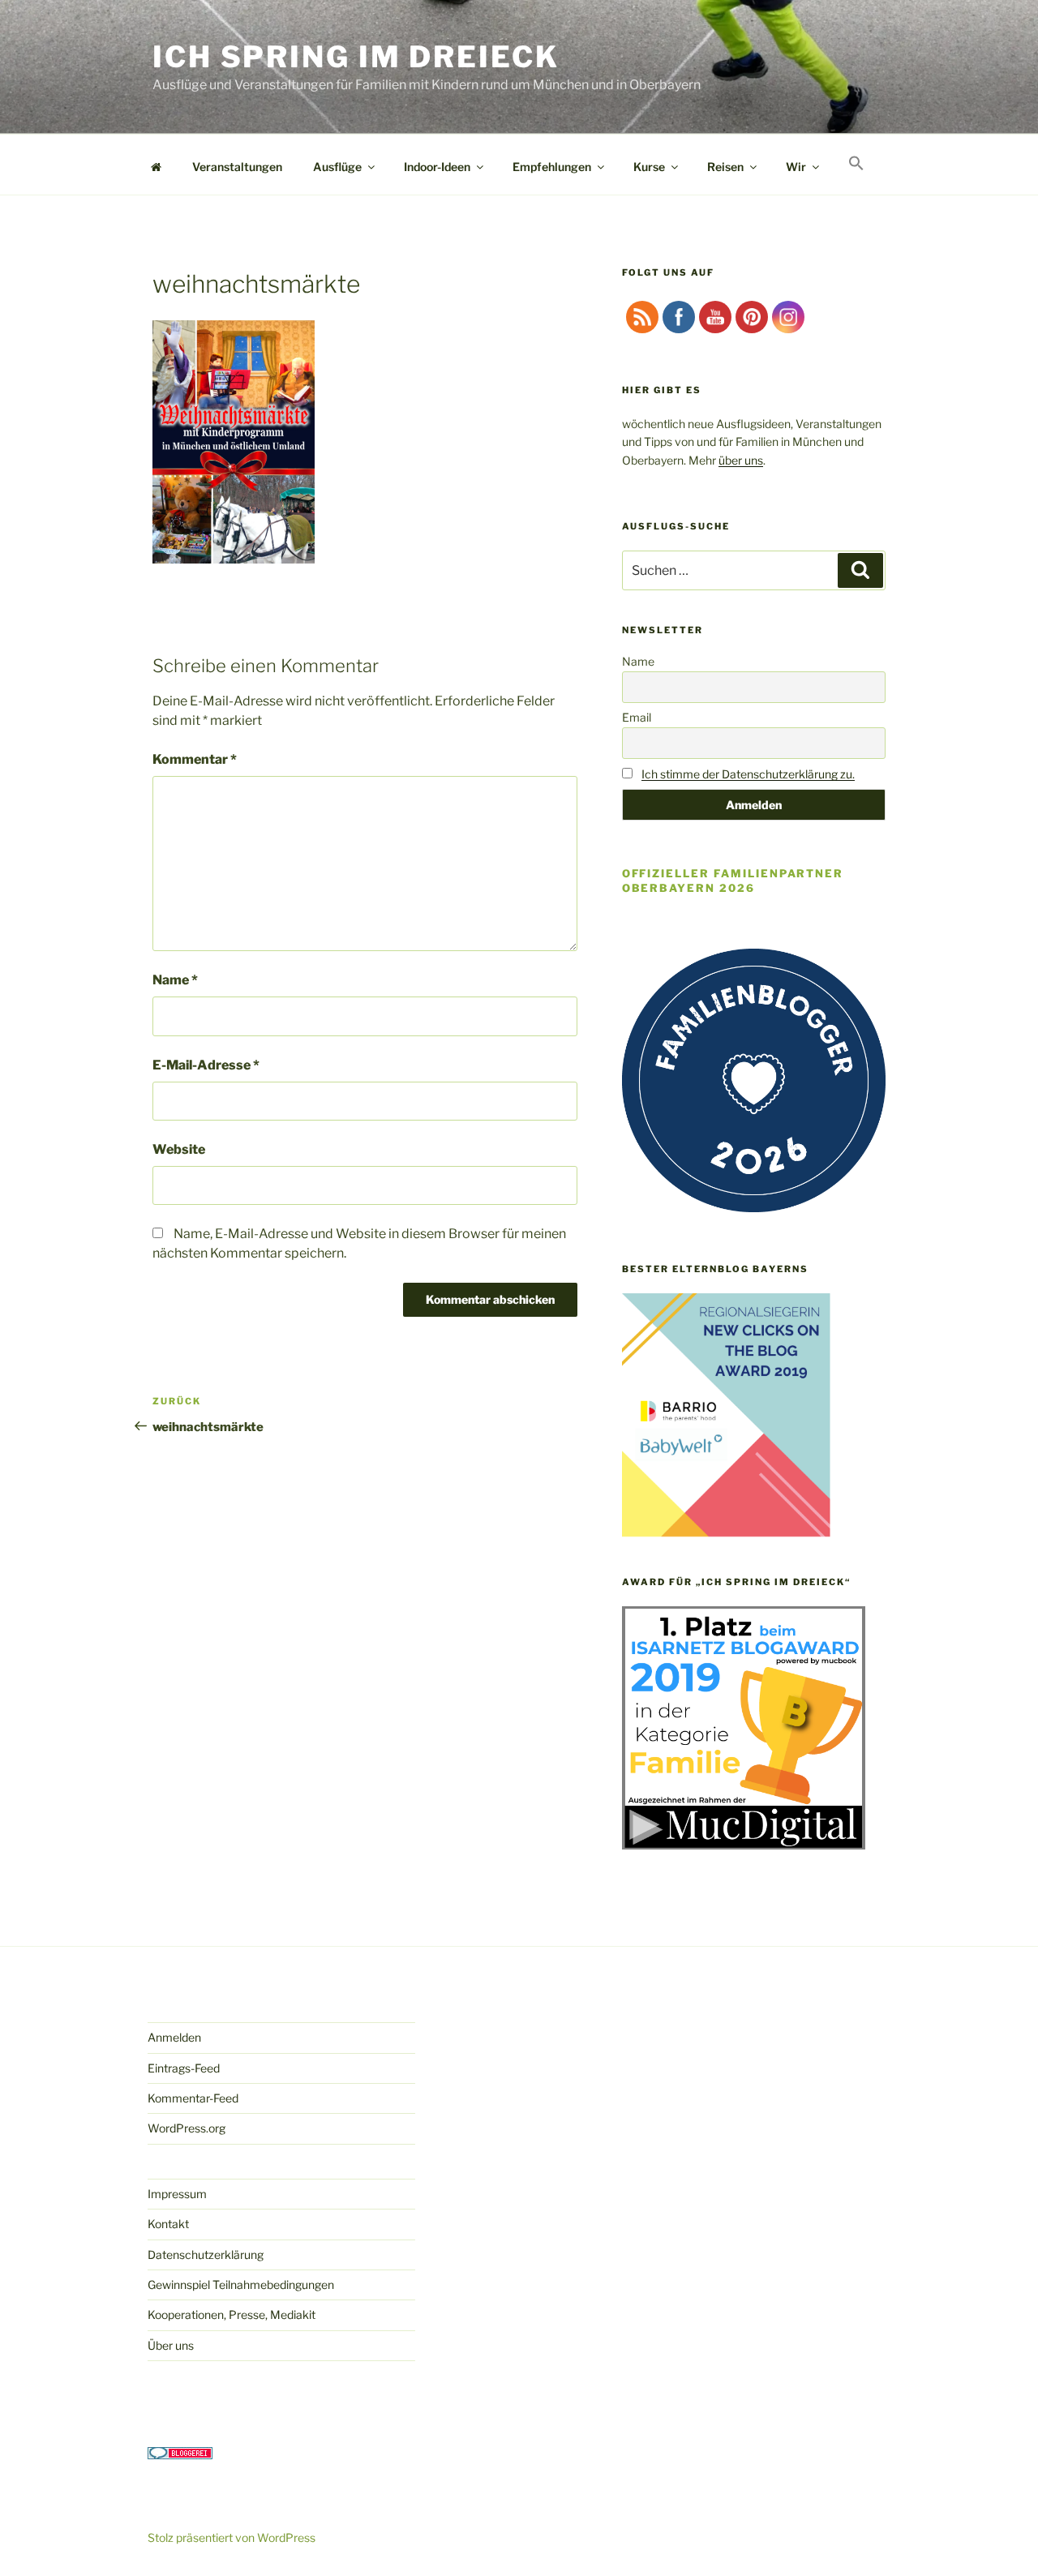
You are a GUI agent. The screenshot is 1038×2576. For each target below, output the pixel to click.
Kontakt (168, 2224)
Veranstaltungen (237, 167)
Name (175, 980)
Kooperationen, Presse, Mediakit (232, 2315)
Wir (796, 167)
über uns (741, 460)
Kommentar (195, 759)
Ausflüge (337, 167)
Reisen (725, 167)
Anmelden (174, 2037)
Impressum (177, 2194)
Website (179, 1149)
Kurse (649, 167)
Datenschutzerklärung (206, 2255)
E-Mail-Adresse (206, 1065)
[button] (856, 164)
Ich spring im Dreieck (356, 57)
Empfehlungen (552, 167)
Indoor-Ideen (437, 167)
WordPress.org (187, 2128)
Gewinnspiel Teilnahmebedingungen (241, 2285)
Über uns (171, 2345)
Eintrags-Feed (184, 2068)
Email (637, 717)
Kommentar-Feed (193, 2098)
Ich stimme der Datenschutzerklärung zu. (748, 774)
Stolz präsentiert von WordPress (232, 2537)
